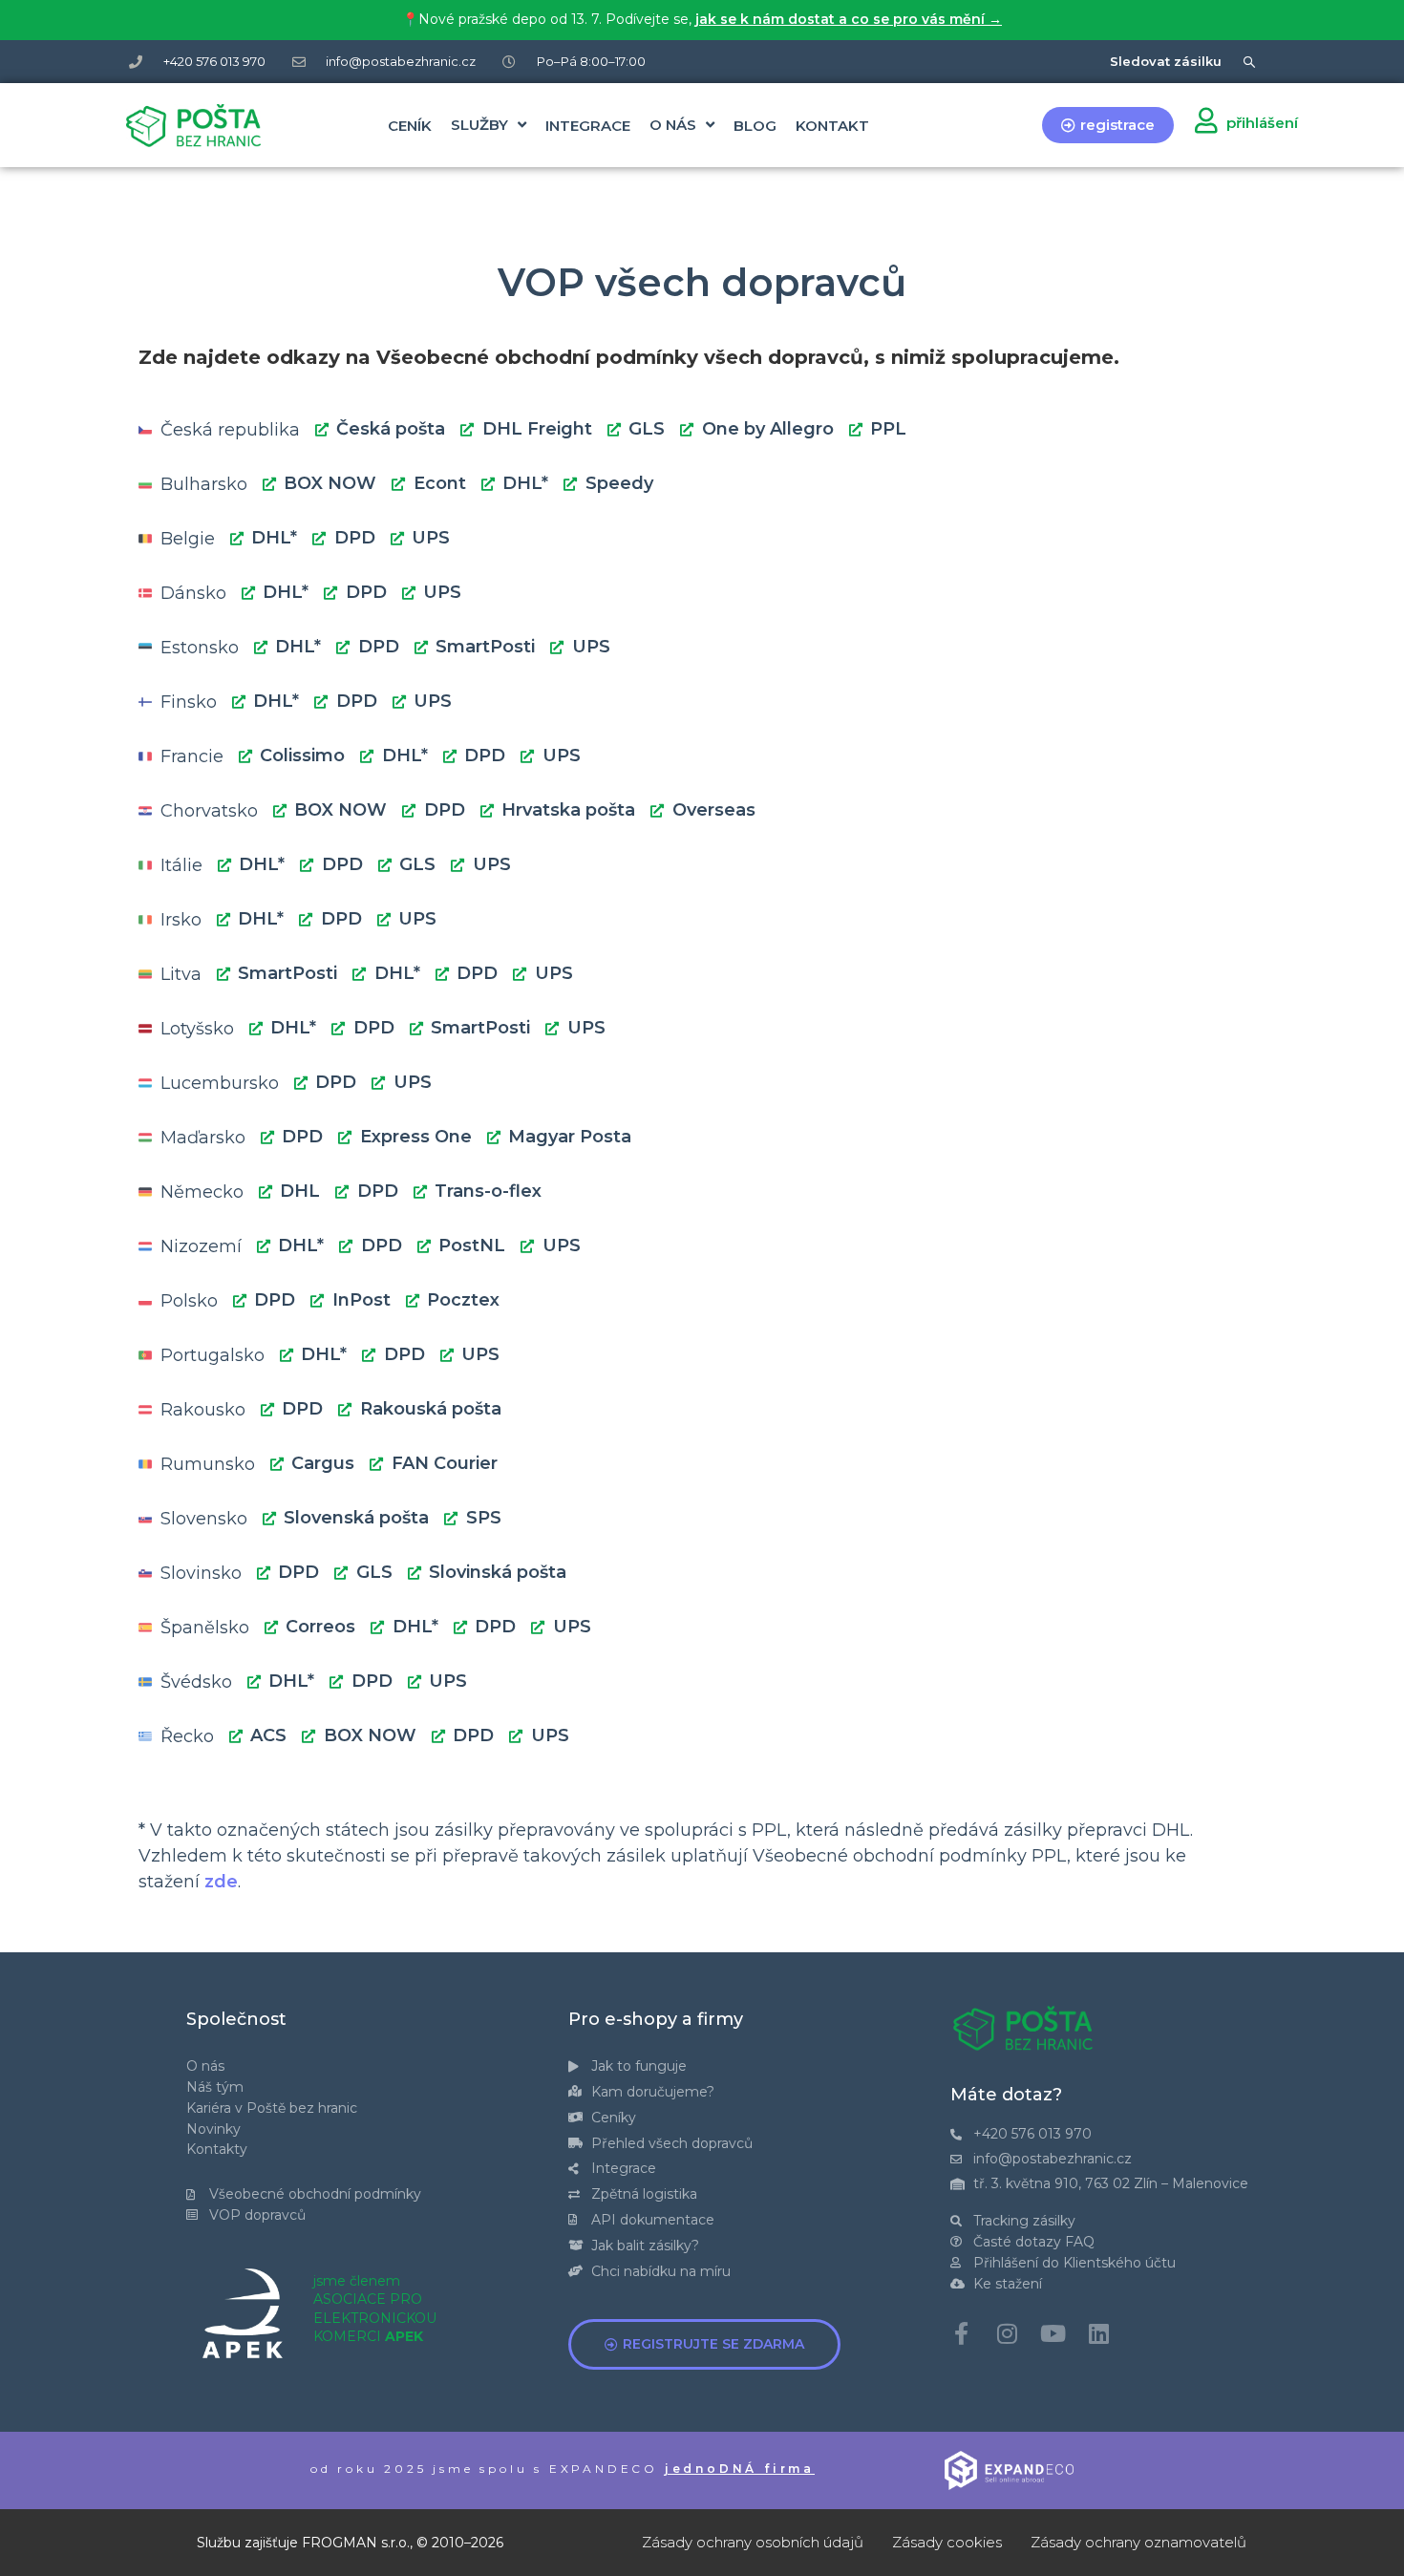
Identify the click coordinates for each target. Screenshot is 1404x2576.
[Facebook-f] (962, 2333)
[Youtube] (1053, 2333)
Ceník (410, 126)
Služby (479, 125)
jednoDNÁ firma (740, 2469)
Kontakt (832, 126)
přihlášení (1262, 123)
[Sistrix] (1250, 62)
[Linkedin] (1099, 2333)
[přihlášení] (1206, 120)
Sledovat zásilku (1166, 61)
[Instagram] (1008, 2333)
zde (221, 1882)
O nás (673, 125)
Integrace (588, 126)
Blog (755, 126)
